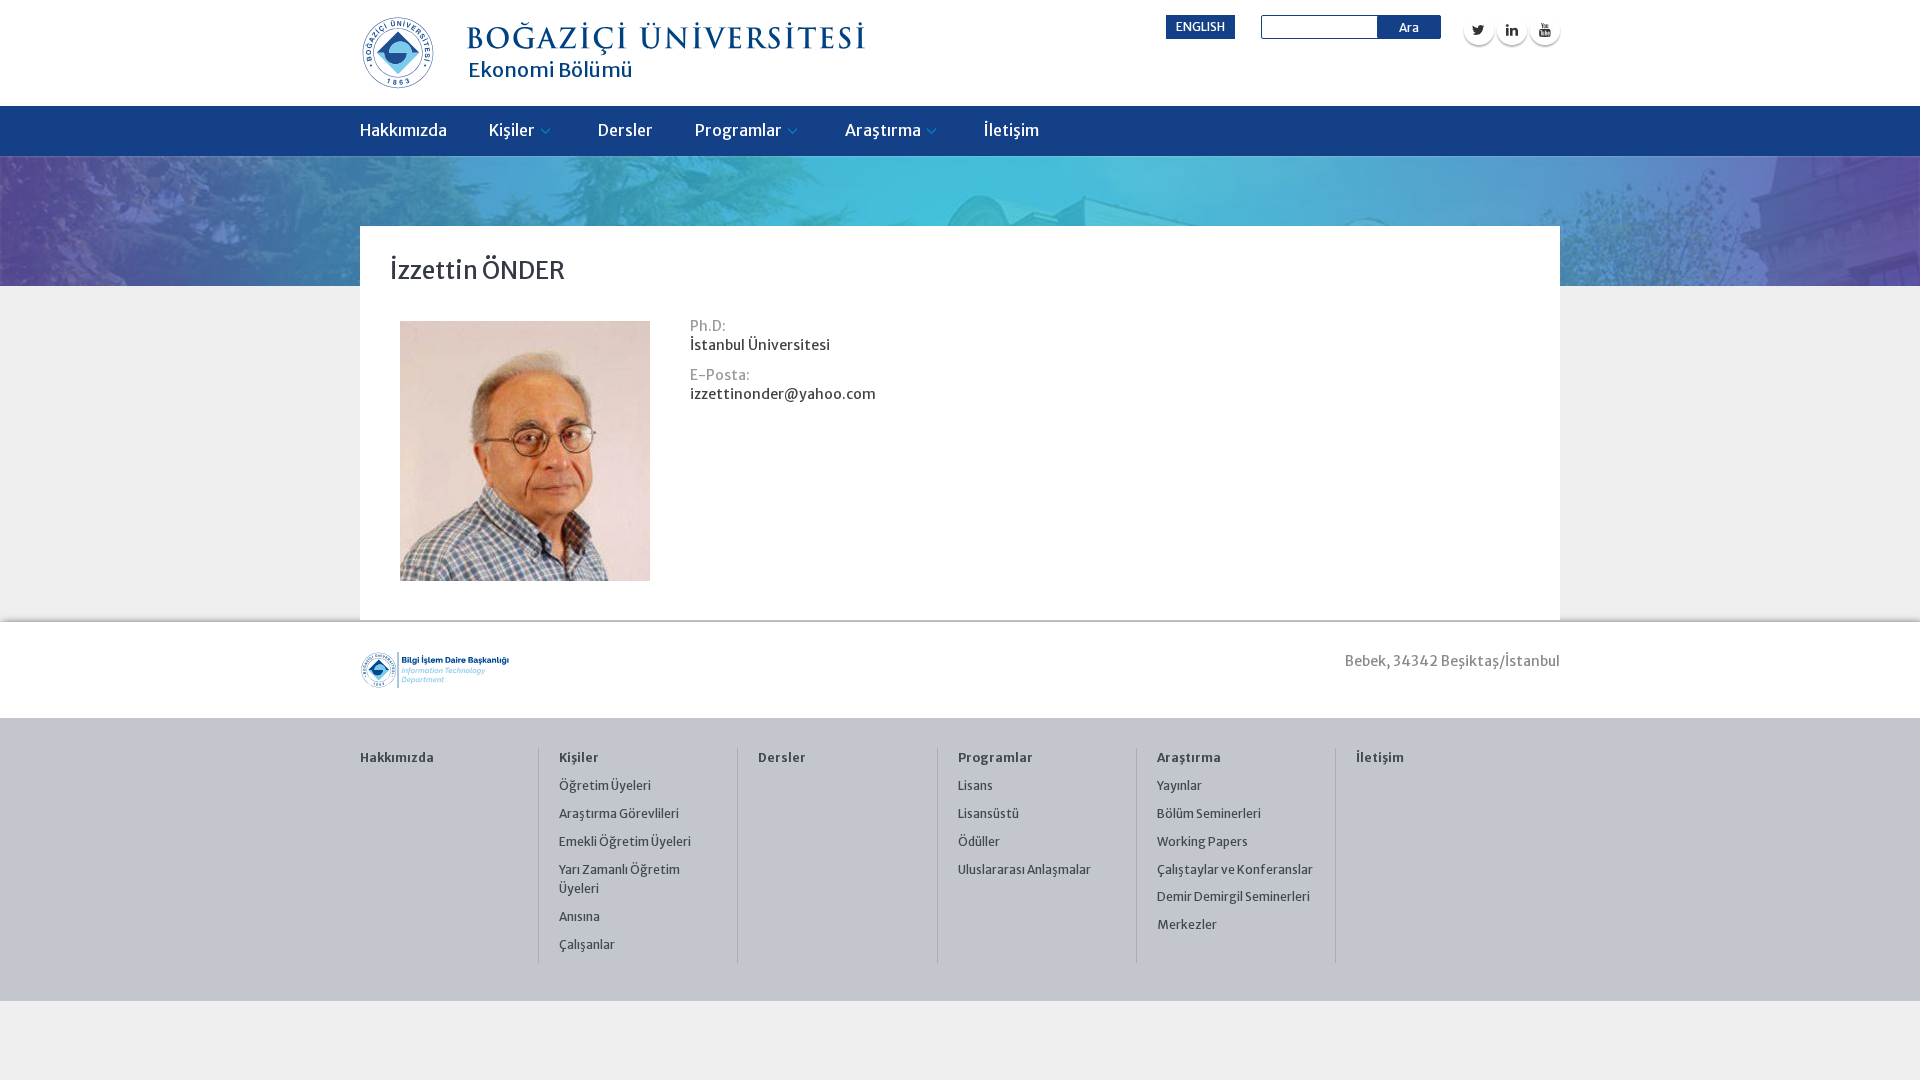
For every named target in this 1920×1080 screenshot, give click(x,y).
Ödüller (979, 841)
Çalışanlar (587, 944)
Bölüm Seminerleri (1209, 813)
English (1200, 26)
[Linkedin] (1512, 30)
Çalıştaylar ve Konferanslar (1235, 869)
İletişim (1011, 130)
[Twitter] (1479, 30)
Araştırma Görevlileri (619, 813)
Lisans (975, 785)
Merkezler (1187, 924)
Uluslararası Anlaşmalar (1024, 869)
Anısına (579, 916)
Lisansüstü (988, 813)
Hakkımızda (403, 130)
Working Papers (1202, 841)
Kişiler (512, 130)
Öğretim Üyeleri (605, 785)
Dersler (625, 130)
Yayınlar (1179, 785)
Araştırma (883, 130)
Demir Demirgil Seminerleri (1233, 896)
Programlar (738, 130)
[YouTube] (1545, 30)
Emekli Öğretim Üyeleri (625, 841)
